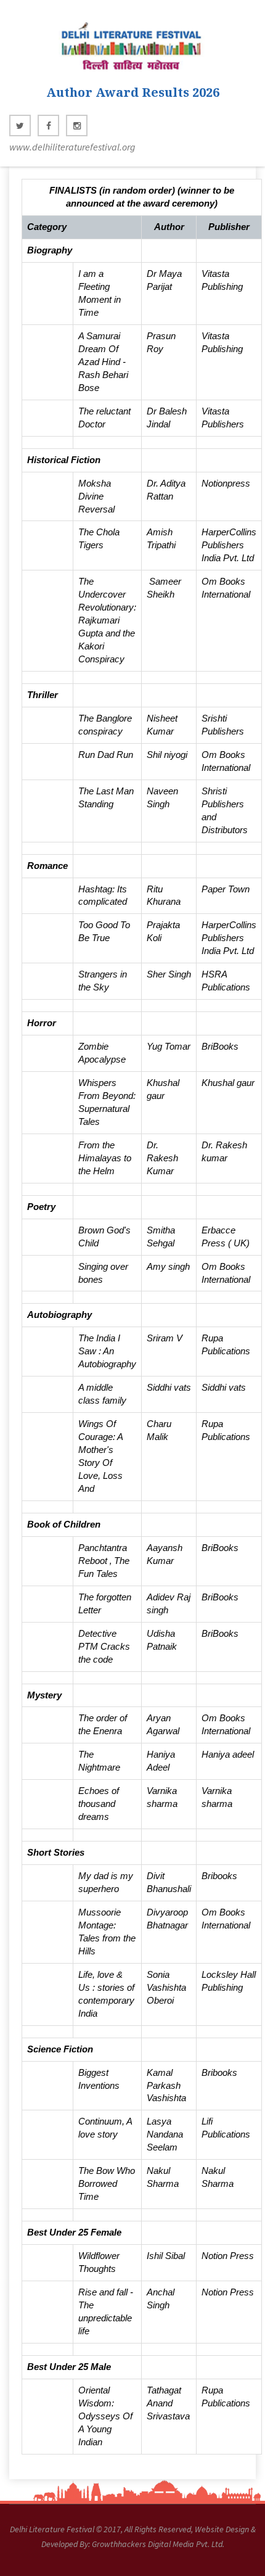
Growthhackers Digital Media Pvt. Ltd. (158, 2544)
